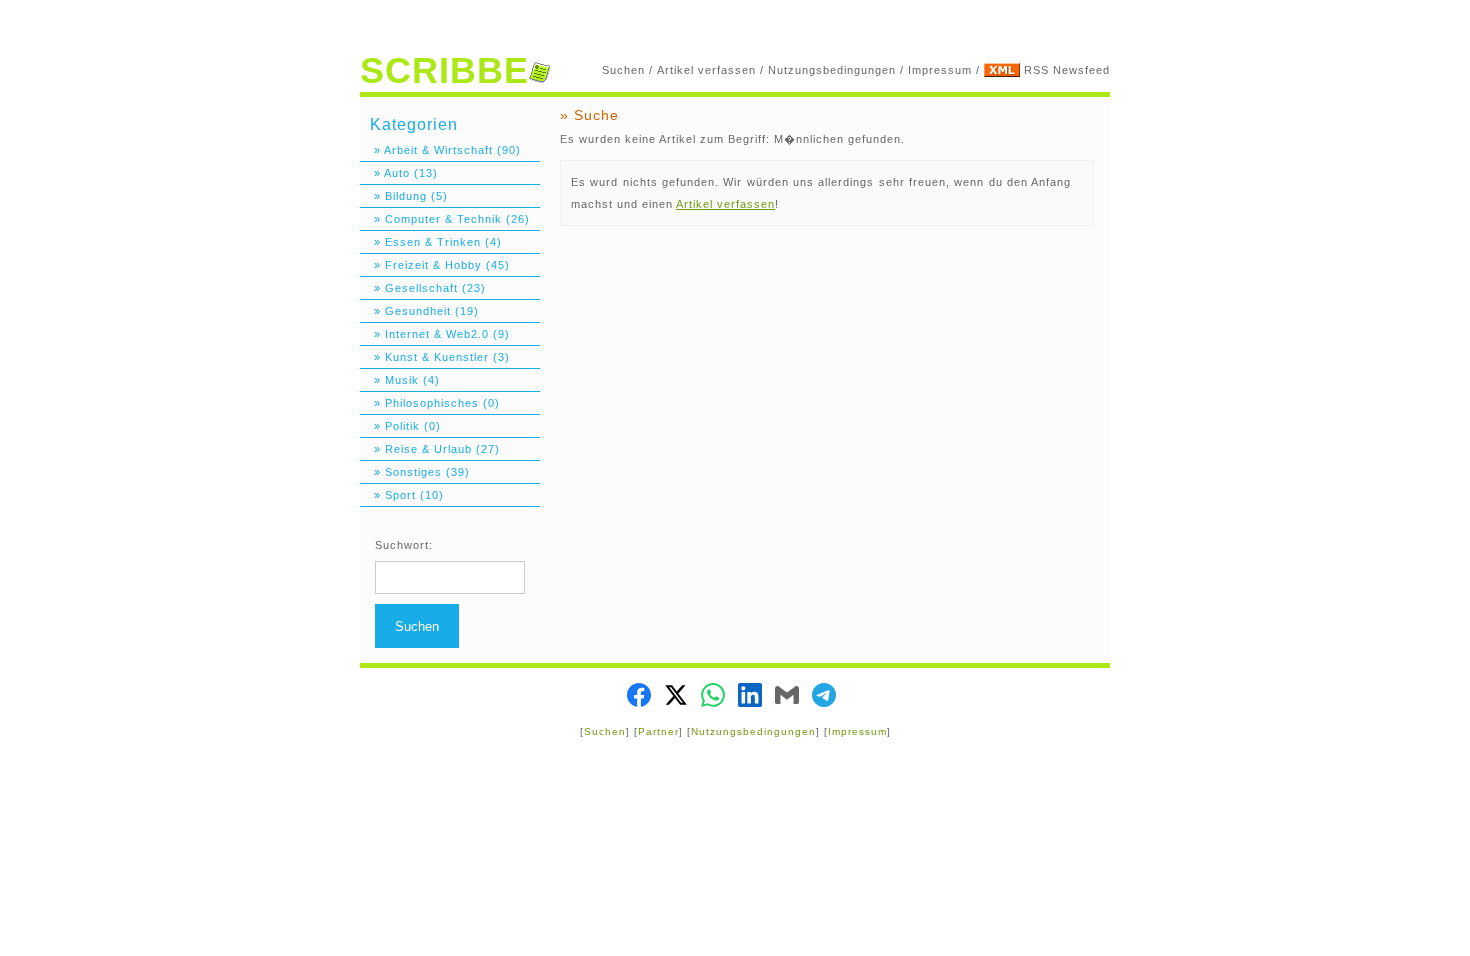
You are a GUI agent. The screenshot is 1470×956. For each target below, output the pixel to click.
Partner (658, 731)
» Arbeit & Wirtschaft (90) (440, 150)
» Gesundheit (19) (419, 311)
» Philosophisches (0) (430, 403)
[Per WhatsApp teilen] (713, 697)
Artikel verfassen (706, 70)
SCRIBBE (444, 70)
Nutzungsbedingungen (832, 70)
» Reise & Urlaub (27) (430, 449)
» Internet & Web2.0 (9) (435, 334)
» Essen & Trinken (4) (431, 242)
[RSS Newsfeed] (1002, 70)
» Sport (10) (402, 495)
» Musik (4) (400, 380)
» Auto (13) (399, 173)
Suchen (623, 70)
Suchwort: (404, 545)
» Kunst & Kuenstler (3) (435, 357)
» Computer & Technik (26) (445, 219)
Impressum (940, 70)
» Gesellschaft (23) (423, 288)
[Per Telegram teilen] (824, 697)
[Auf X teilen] (676, 697)
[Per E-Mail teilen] (787, 697)
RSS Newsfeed (1067, 70)
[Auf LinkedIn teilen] (750, 697)
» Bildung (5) (404, 196)
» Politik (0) (400, 426)
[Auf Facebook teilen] (639, 697)
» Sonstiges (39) (415, 472)
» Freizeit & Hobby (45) (435, 265)
